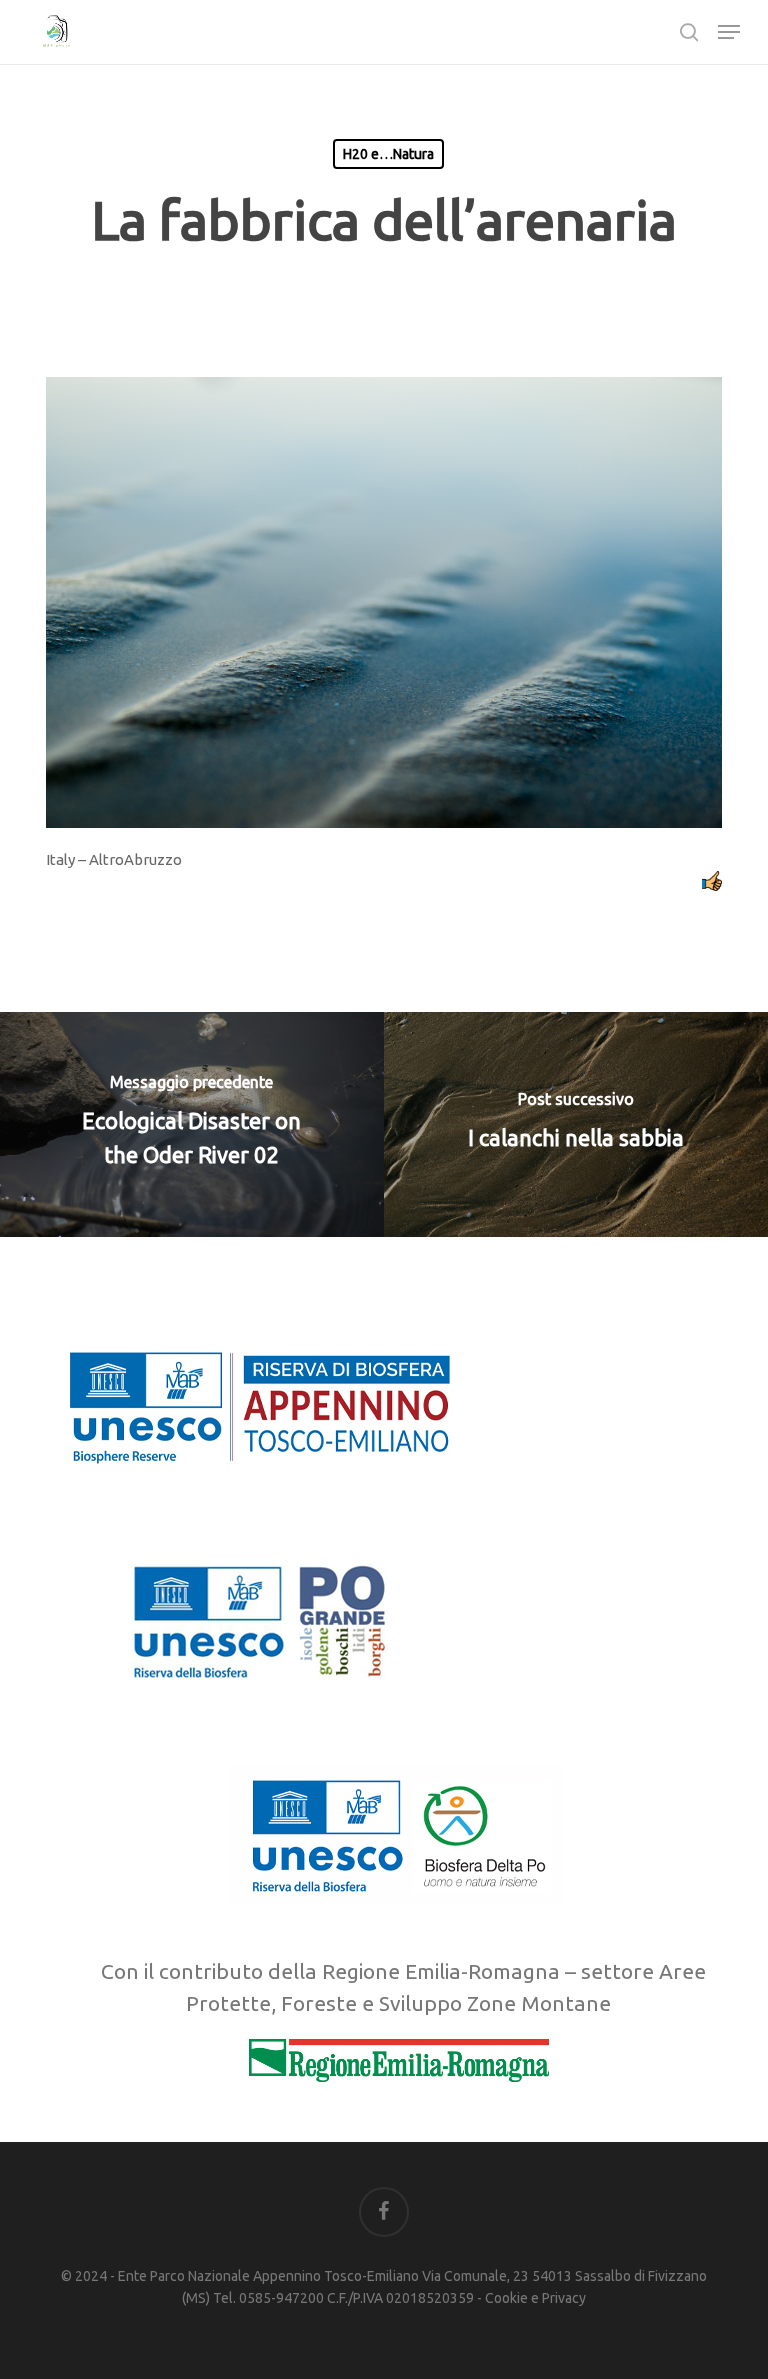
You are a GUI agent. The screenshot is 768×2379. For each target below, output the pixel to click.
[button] (729, 32)
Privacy (564, 2298)
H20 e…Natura (388, 154)
